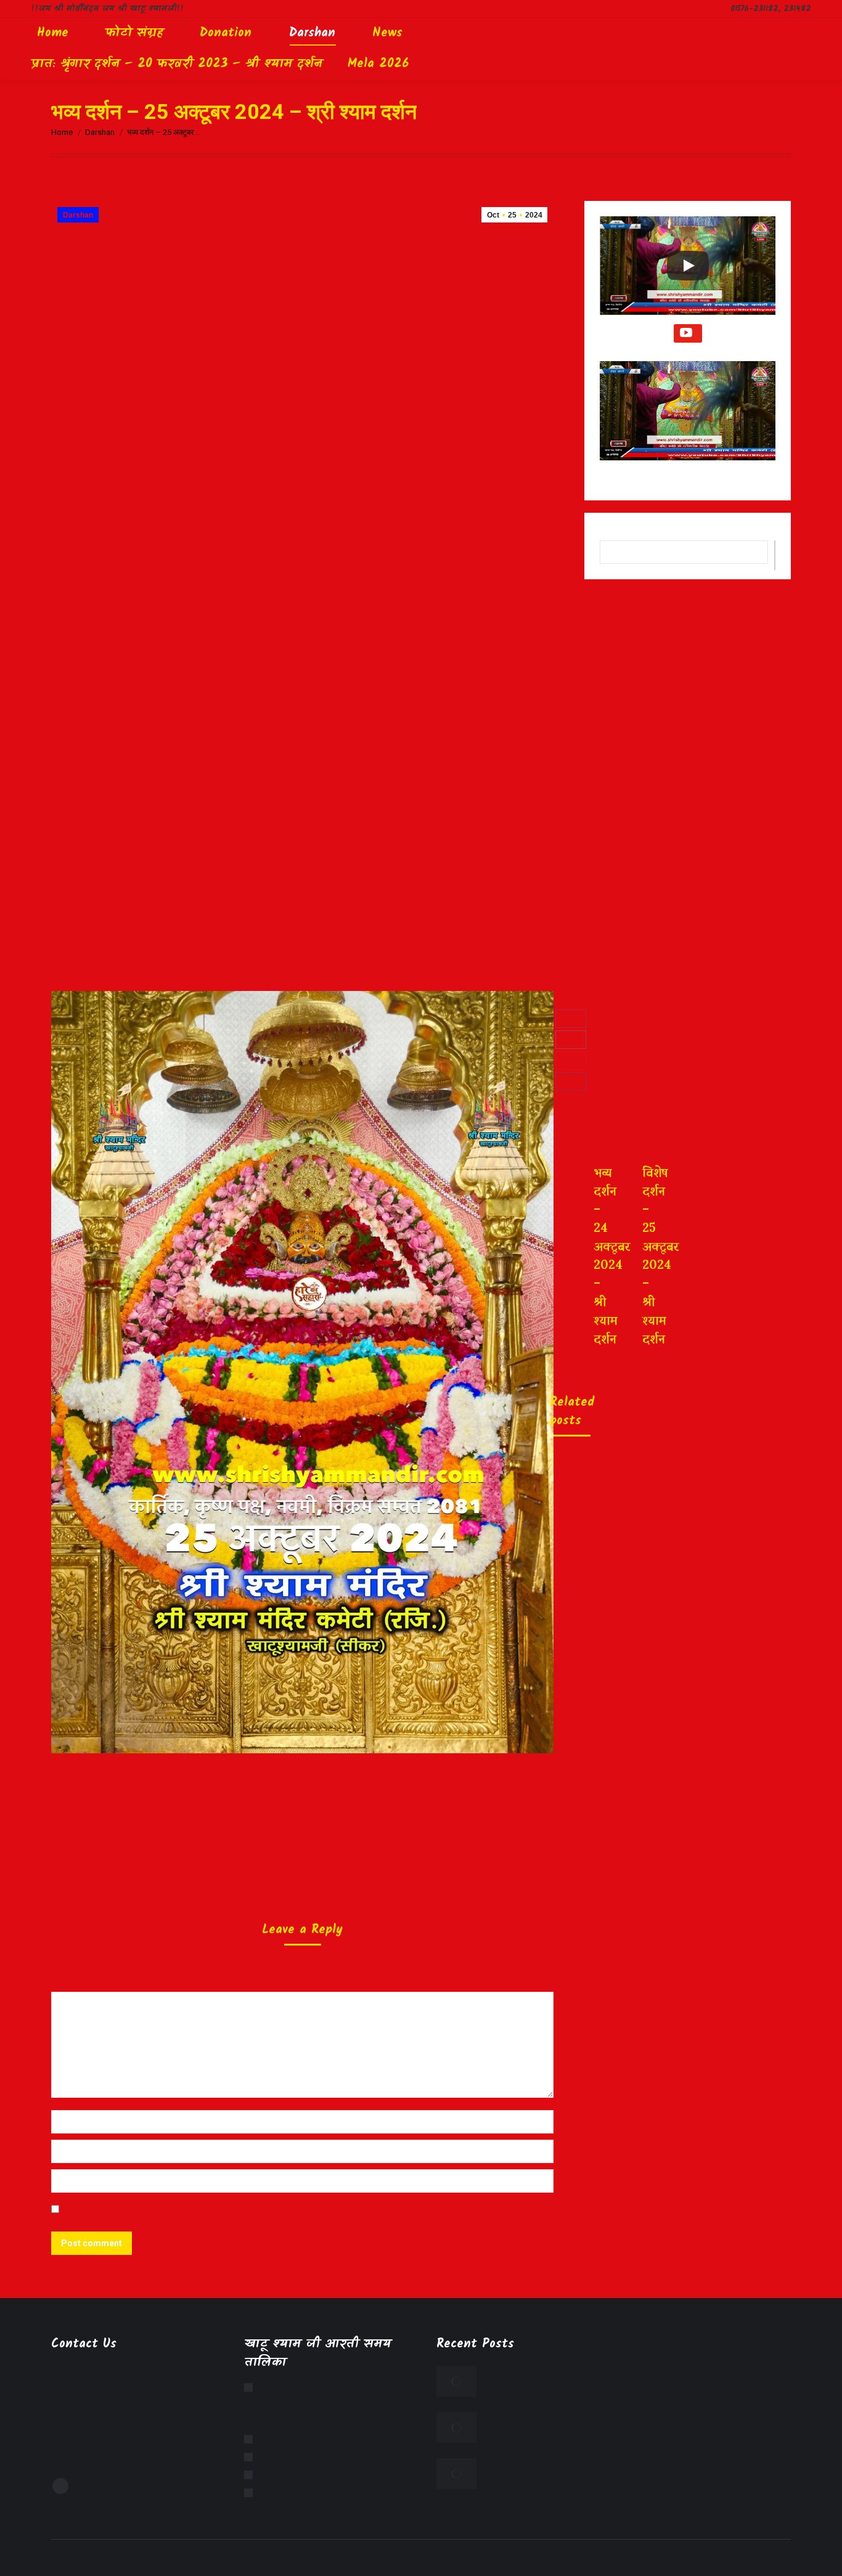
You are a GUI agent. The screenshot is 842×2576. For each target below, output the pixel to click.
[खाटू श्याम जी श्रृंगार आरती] (252, 2439)
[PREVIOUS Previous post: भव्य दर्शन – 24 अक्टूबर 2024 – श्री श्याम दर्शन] (583, 1246)
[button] (688, 420)
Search (775, 555)
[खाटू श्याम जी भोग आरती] (252, 2457)
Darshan (78, 215)
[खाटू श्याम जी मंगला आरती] (252, 2387)
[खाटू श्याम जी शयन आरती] (252, 2493)
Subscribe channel (688, 333)
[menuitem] (53, 33)
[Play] (688, 266)
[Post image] (456, 2381)
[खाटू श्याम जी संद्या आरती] (252, 2475)
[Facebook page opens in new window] (60, 2486)
